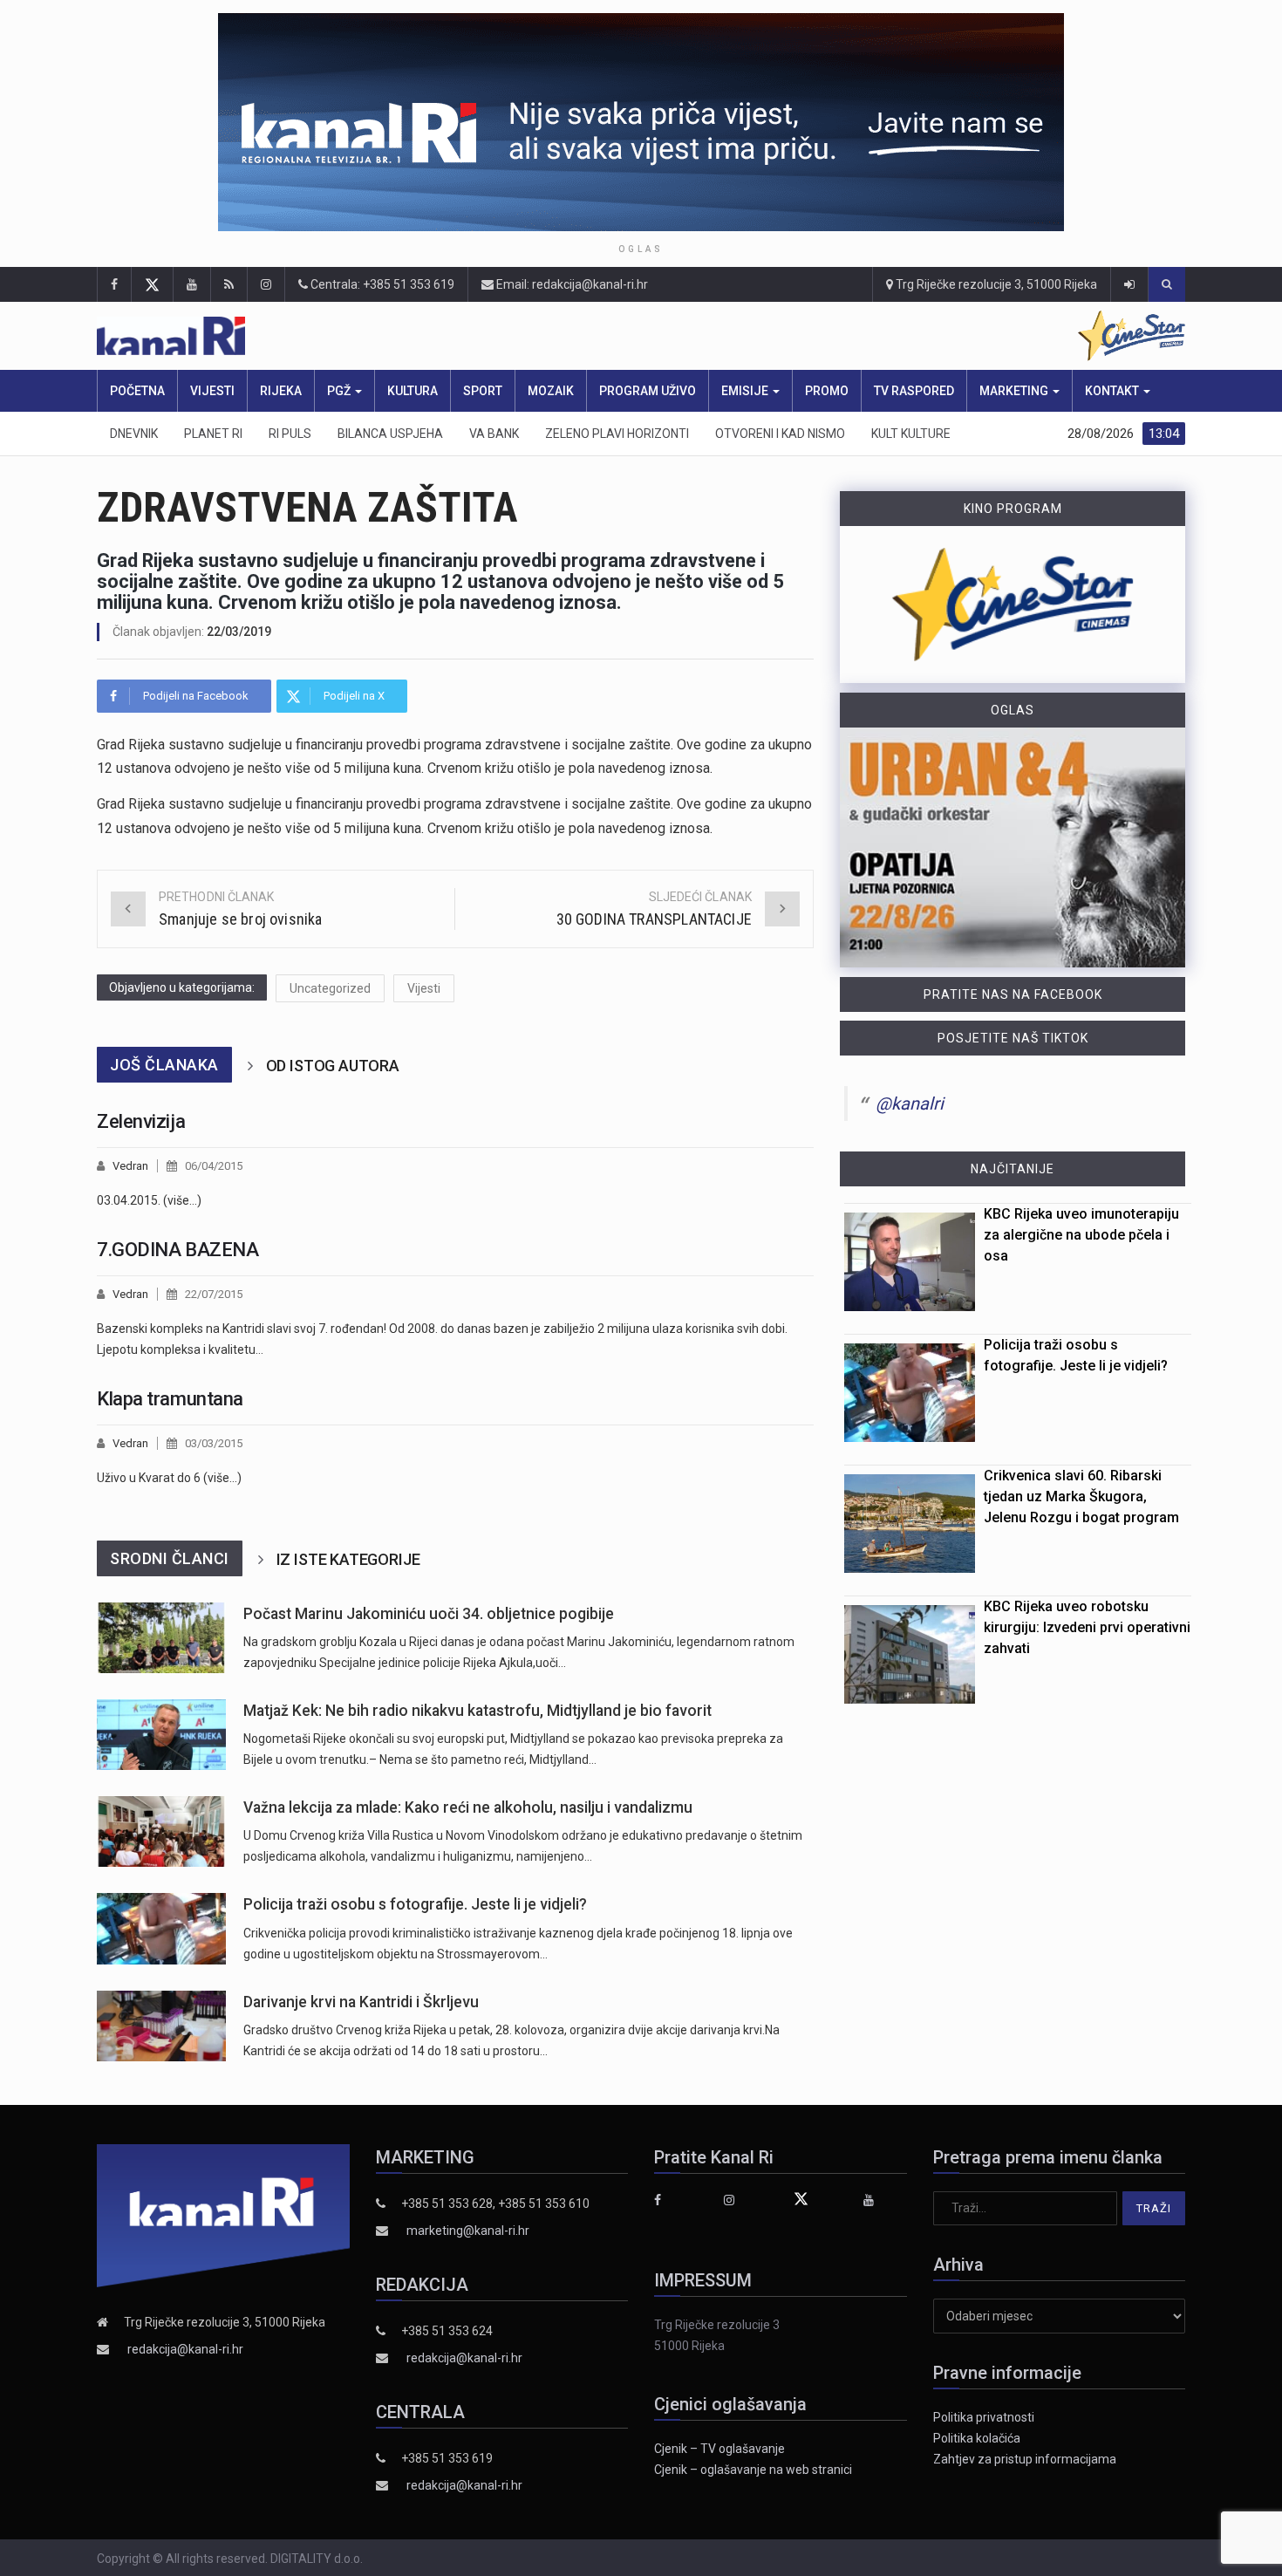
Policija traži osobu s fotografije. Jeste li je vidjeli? (415, 1904)
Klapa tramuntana (170, 1399)
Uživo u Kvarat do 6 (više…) (169, 1478)
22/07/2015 (214, 1294)
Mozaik (551, 391)
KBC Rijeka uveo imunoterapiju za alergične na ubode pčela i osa (1081, 1235)
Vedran (130, 1166)
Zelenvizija (141, 1121)
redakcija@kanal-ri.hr (185, 2349)
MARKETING (1015, 391)
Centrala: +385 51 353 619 (381, 284)
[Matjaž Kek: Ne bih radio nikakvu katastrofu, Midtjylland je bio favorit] (161, 1735)
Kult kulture (911, 434)
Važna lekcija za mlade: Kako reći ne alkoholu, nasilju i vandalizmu (468, 1807)
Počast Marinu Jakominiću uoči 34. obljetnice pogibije (429, 1614)
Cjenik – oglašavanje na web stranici (753, 2470)
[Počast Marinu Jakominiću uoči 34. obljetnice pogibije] (161, 1638)
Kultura (413, 391)
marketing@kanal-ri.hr (468, 2231)
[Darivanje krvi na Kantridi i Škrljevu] (161, 2026)
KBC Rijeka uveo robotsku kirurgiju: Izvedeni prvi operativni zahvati (1087, 1627)
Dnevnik (134, 434)
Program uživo (648, 391)
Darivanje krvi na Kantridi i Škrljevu (361, 2002)
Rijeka (281, 391)
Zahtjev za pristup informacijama (1025, 2459)
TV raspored (914, 391)
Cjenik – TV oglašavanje (719, 2449)
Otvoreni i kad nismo (780, 434)
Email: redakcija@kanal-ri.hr (571, 284)
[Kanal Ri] (413, 336)
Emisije (746, 391)
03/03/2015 (214, 1443)
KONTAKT (1113, 391)
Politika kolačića (977, 2438)
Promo (827, 391)
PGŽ (340, 391)
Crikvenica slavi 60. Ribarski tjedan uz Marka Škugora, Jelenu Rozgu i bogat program (1081, 1496)
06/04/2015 (214, 1166)
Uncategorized (330, 988)
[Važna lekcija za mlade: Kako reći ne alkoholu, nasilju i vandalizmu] (161, 1831)
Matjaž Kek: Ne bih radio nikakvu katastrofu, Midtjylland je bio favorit (477, 1711)
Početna (137, 391)
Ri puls (290, 434)
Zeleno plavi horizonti (617, 434)
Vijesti (212, 391)
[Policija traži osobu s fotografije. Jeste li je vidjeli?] (161, 1928)
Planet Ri (213, 434)
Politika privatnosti (984, 2417)
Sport (483, 391)
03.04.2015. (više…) (149, 1200)
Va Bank (494, 434)
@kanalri (910, 1104)
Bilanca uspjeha (390, 434)
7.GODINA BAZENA (177, 1250)
